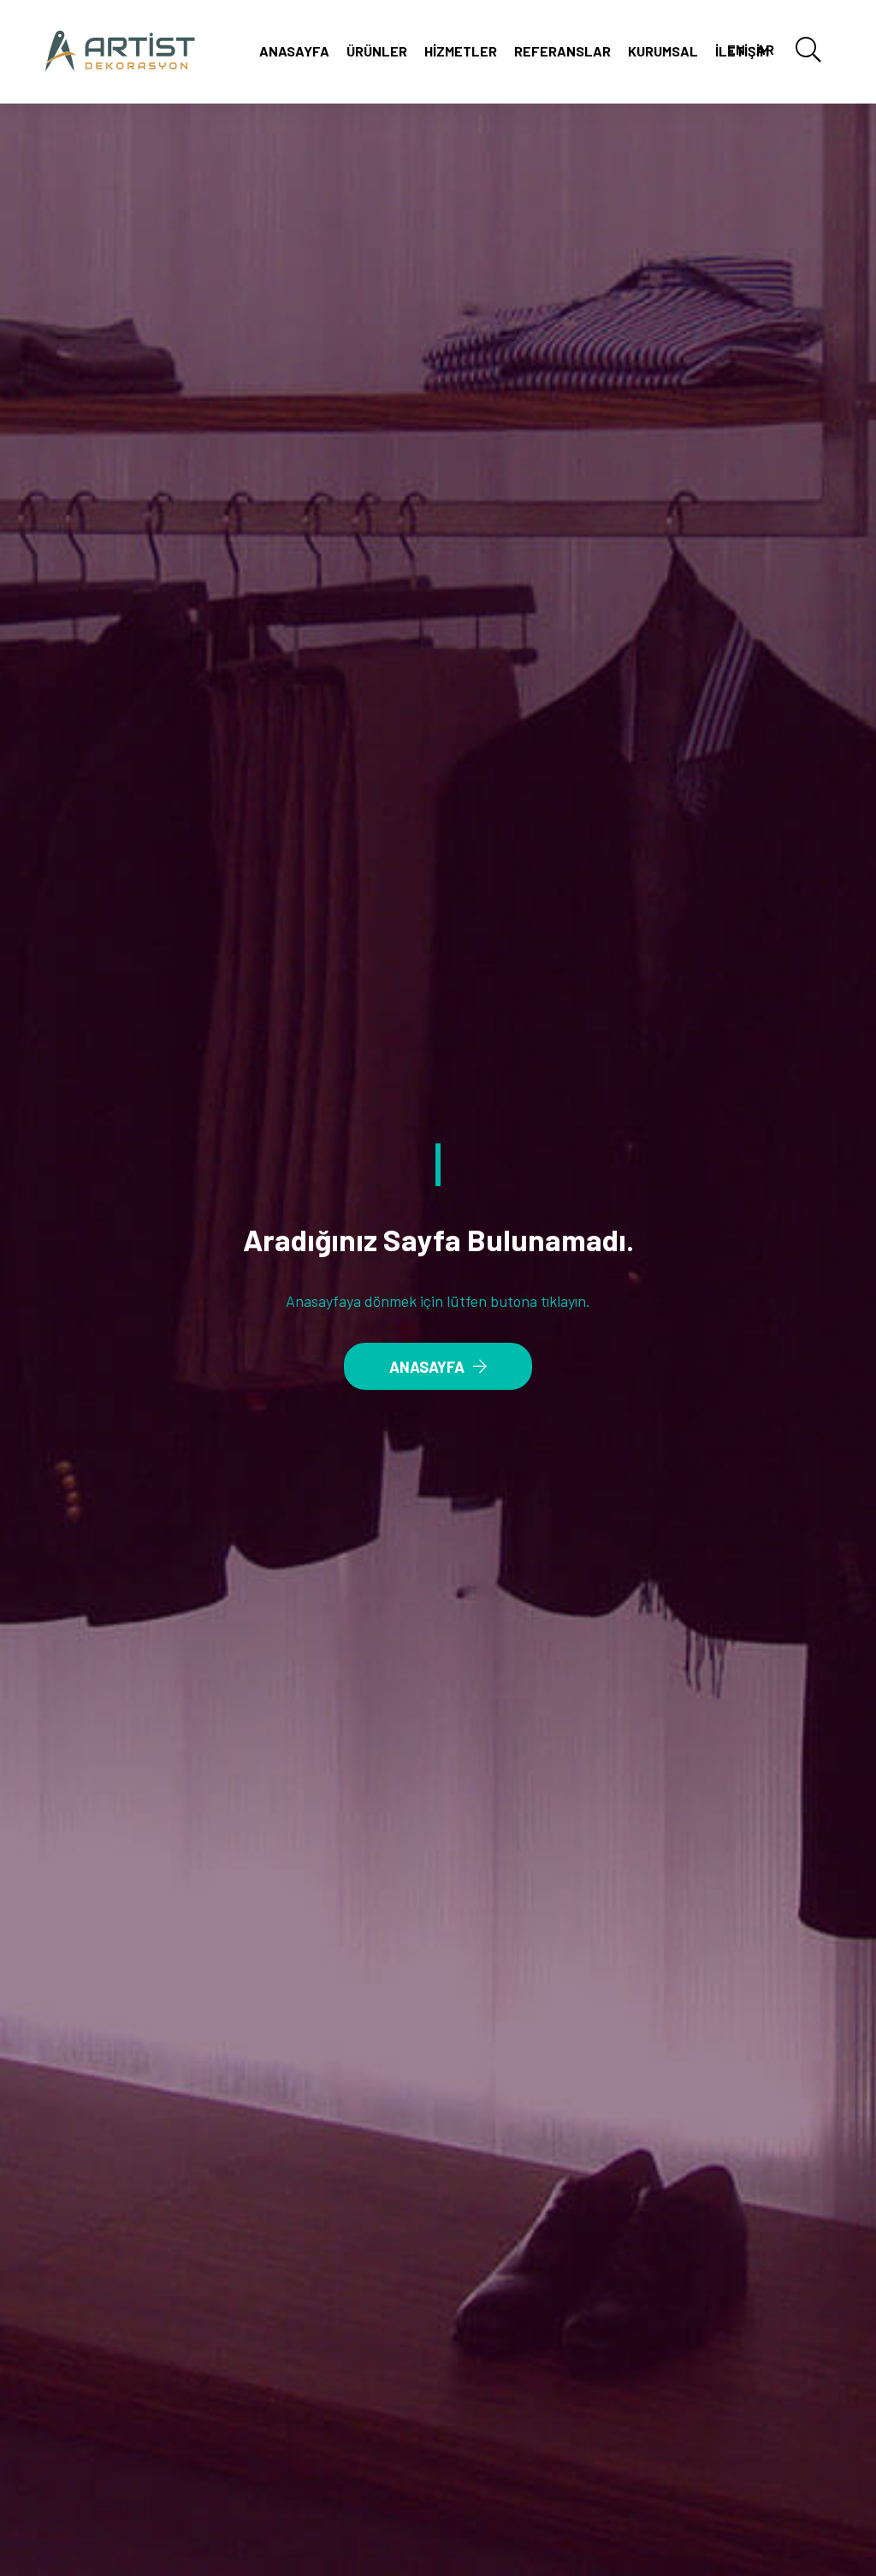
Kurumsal (663, 51)
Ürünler (377, 51)
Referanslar (562, 51)
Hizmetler (461, 51)
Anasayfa (294, 51)
